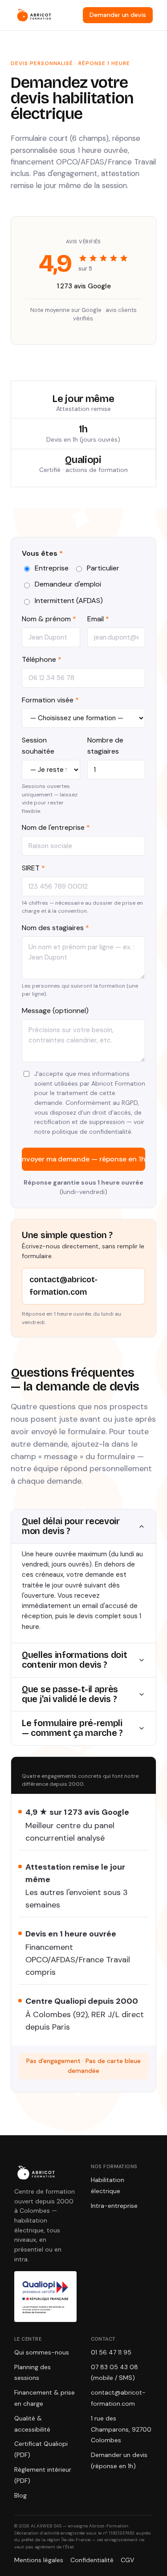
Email (98, 619)
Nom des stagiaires (55, 928)
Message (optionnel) (55, 1011)
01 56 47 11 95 (111, 2352)
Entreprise (52, 568)
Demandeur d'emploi (68, 584)
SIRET (33, 868)
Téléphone (42, 659)
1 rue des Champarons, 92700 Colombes (121, 2429)
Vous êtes (42, 553)
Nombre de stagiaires (105, 746)
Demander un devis (118, 15)
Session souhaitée (38, 746)
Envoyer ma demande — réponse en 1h (83, 1159)
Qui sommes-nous (42, 2352)
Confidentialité (92, 2560)
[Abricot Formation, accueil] (34, 15)
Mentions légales (39, 2560)
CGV (127, 2560)
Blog (20, 2495)
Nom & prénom (49, 619)
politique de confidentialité (92, 1132)
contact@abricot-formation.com (63, 1286)
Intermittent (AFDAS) (69, 601)
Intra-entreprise (114, 2206)
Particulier (103, 568)
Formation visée (50, 700)
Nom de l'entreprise (56, 827)
